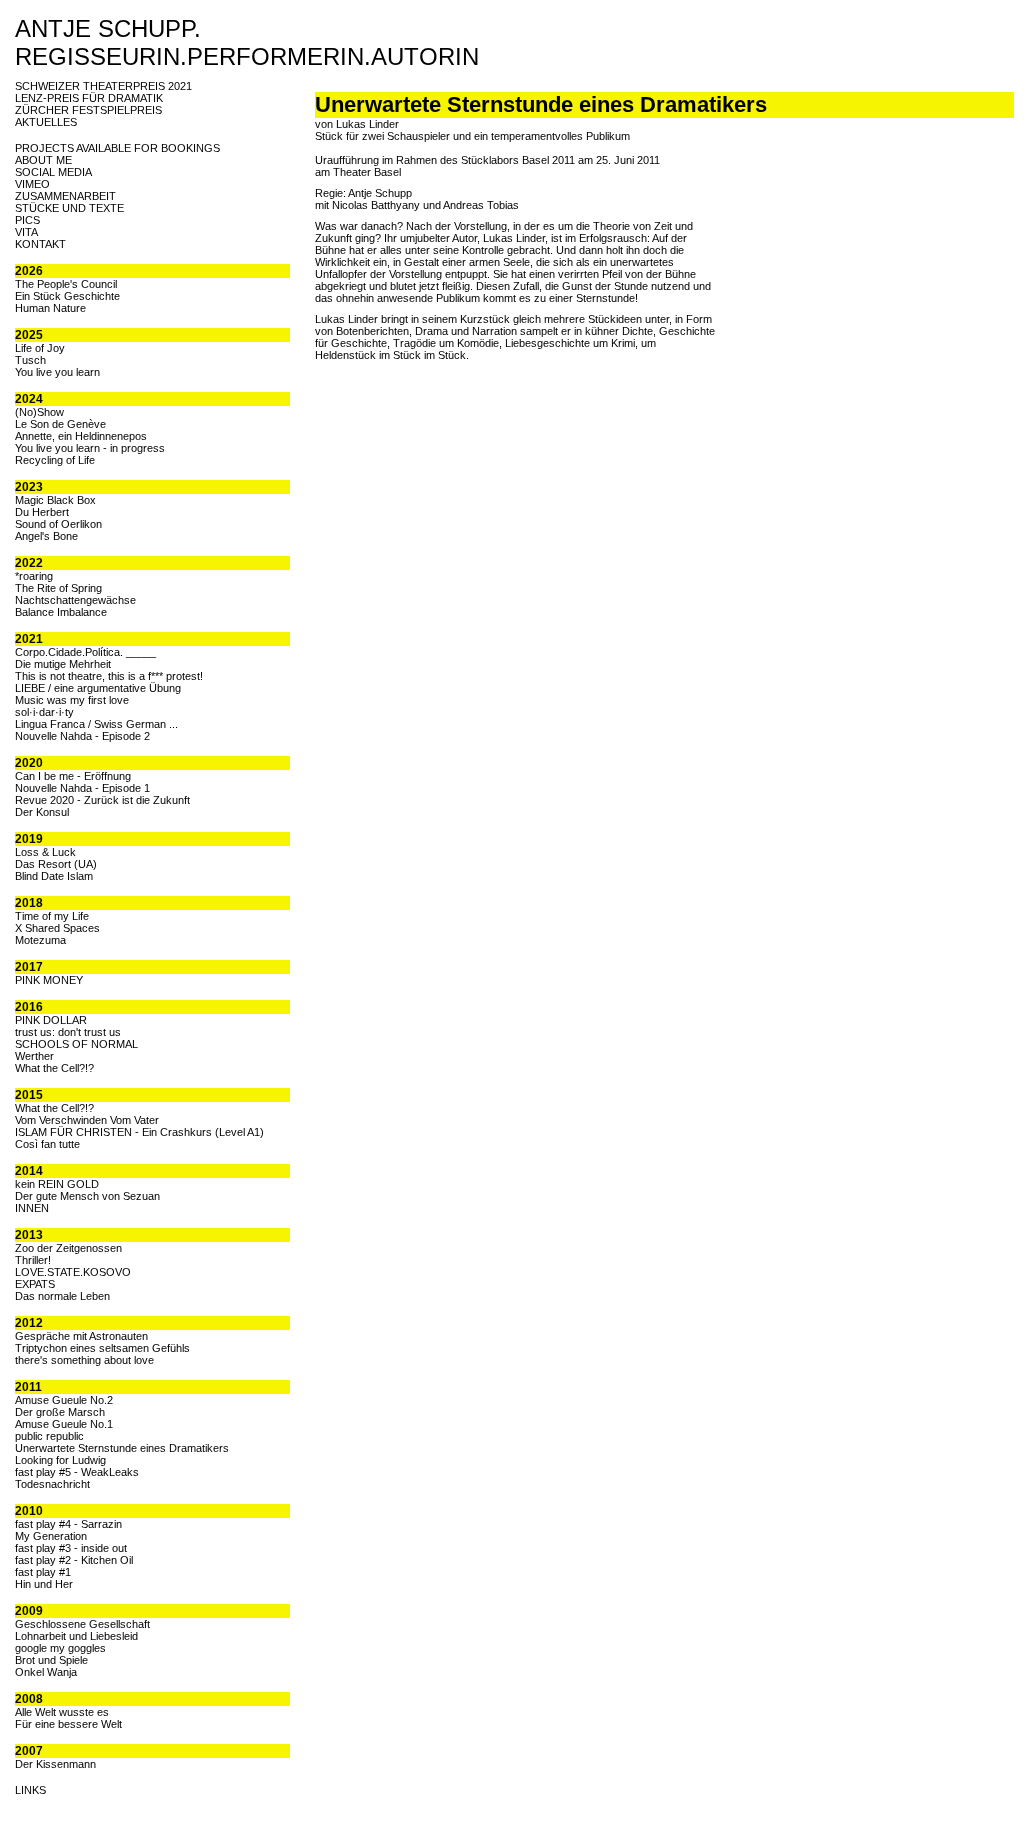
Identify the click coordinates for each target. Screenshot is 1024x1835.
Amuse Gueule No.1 (64, 1424)
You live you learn (57, 372)
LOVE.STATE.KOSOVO (73, 1272)
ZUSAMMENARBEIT (65, 196)
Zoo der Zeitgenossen (68, 1248)
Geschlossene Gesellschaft (82, 1624)
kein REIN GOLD (57, 1184)
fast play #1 (43, 1572)
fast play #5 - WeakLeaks (77, 1472)
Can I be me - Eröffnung (73, 776)
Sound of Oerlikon (58, 524)
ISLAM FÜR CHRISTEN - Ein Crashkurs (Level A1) (139, 1132)
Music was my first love (72, 700)
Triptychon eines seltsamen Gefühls (102, 1348)
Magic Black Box (55, 500)
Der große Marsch (60, 1412)
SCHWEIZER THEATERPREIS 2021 (103, 86)
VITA (26, 232)
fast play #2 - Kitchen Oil (74, 1560)
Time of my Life (52, 916)
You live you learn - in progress (90, 448)
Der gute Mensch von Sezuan (87, 1196)
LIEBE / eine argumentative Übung (98, 688)
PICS (27, 220)
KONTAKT (40, 244)
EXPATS (35, 1284)
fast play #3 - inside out (71, 1548)
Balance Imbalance (61, 612)
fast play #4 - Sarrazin (68, 1524)
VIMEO (32, 184)
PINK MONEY (49, 980)
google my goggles (60, 1648)
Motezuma (40, 940)
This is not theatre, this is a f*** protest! (109, 676)
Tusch (30, 360)
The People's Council (66, 284)
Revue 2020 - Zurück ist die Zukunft (102, 800)
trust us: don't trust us (68, 1032)
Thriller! (33, 1260)
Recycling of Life (55, 460)
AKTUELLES (46, 122)
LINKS (30, 1790)
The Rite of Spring (58, 588)
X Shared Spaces (57, 928)
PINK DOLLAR (51, 1020)
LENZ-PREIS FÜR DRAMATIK (89, 98)
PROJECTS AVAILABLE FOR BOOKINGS (117, 148)
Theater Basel (367, 172)
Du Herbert (42, 512)
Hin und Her (44, 1584)
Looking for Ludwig (60, 1460)
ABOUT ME (43, 160)
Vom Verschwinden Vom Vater (87, 1120)
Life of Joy (40, 348)
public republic (49, 1436)
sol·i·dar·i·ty (44, 712)
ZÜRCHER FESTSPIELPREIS (88, 110)
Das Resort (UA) (56, 864)
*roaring (34, 576)
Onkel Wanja (46, 1672)
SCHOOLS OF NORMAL (76, 1044)
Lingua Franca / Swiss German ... (96, 724)
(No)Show (39, 412)
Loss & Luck (45, 852)
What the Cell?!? (54, 1068)
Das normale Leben (62, 1296)
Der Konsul (42, 812)
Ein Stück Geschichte (67, 296)
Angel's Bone (46, 536)
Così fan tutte (47, 1144)
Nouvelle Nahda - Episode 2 (82, 736)
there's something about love (84, 1360)
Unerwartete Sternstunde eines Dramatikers (122, 1448)
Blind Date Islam (54, 876)
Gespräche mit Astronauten (81, 1336)
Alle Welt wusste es (62, 1712)
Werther (34, 1056)
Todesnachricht (52, 1484)
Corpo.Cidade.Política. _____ (85, 652)
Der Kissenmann (55, 1764)
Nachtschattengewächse (75, 600)
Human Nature (50, 308)
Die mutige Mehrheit (63, 664)
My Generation (51, 1536)
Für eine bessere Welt (68, 1724)
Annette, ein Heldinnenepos (81, 436)
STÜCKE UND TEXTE (69, 208)
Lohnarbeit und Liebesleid (76, 1636)
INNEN (32, 1208)
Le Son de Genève (60, 424)
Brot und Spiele (51, 1660)
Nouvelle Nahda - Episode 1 (82, 788)
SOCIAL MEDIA (53, 172)
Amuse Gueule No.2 (64, 1400)
